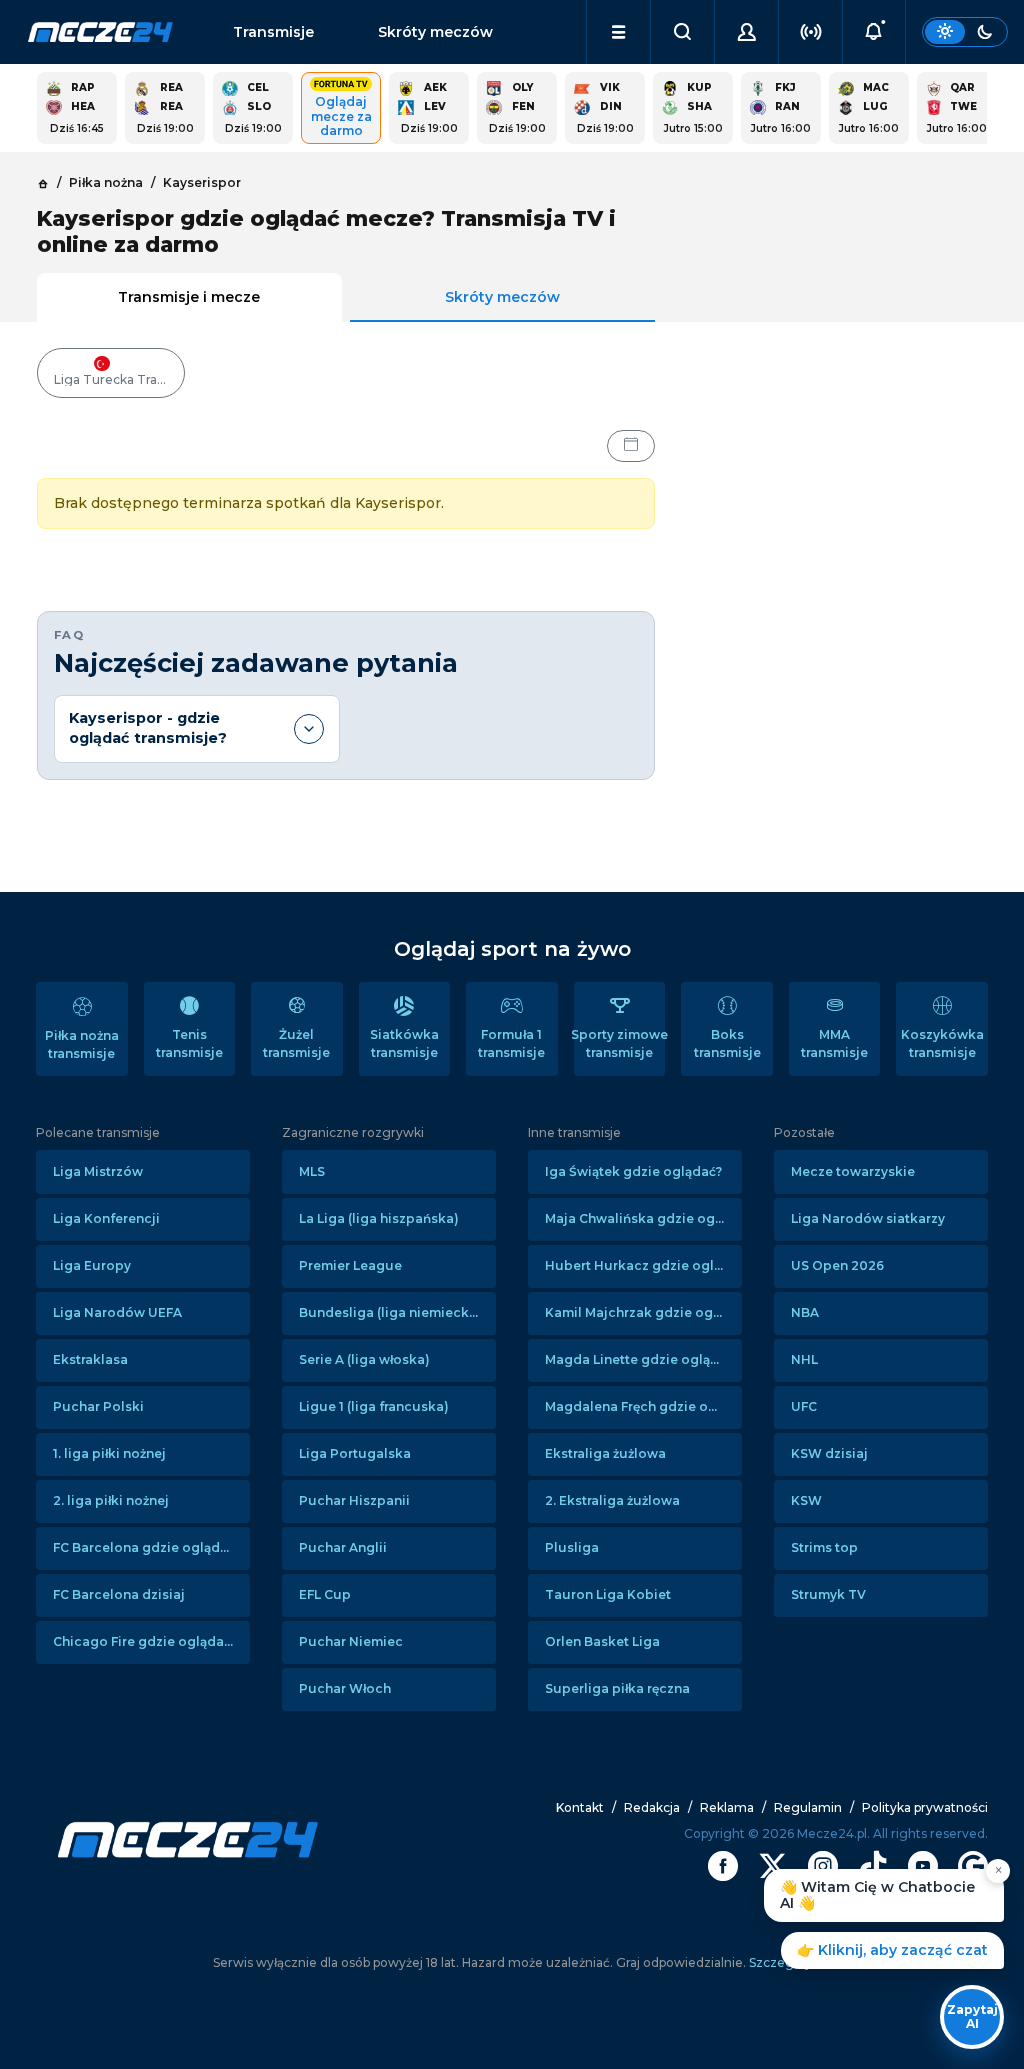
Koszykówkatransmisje (942, 1043)
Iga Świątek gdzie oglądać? (633, 1171)
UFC (804, 1406)
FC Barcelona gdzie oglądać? (147, 1547)
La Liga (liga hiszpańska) (379, 1218)
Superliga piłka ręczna (617, 1688)
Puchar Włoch (345, 1688)
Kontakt (580, 1807)
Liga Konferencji (106, 1218)
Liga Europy (92, 1265)
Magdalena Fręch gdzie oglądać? (643, 1406)
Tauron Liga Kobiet (608, 1594)
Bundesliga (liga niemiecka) (390, 1312)
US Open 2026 (837, 1265)
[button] (618, 32)
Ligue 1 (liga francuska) (374, 1406)
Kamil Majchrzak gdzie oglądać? (643, 1312)
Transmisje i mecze (189, 297)
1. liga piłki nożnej (109, 1453)
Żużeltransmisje (296, 1043)
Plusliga (572, 1547)
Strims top (824, 1547)
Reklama (727, 1807)
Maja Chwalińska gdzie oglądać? (643, 1218)
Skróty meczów (435, 32)
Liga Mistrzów (98, 1171)
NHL (804, 1359)
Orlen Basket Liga (602, 1641)
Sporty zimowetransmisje (620, 1043)
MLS (312, 1171)
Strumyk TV (828, 1594)
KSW (806, 1500)
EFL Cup (325, 1594)
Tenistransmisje (189, 1043)
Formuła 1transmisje (511, 1043)
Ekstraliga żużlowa (605, 1453)
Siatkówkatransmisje (404, 1043)
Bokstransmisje (727, 1043)
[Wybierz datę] (631, 446)
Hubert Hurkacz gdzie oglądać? (643, 1265)
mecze (100, 32)
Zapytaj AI (972, 2016)
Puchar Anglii (343, 1547)
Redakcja (652, 1807)
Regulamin (808, 1807)
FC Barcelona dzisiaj (119, 1594)
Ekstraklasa (90, 1359)
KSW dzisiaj (829, 1453)
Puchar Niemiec (351, 1641)
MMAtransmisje (834, 1043)
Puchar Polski (98, 1406)
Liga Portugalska (355, 1453)
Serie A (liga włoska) (364, 1359)
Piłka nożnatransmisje (82, 1044)
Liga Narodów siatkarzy (868, 1218)
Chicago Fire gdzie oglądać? (145, 1641)
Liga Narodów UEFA (117, 1312)
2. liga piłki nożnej (111, 1500)
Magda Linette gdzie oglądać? (642, 1359)
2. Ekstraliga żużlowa (612, 1500)
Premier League (350, 1265)
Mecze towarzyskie (853, 1171)
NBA (805, 1312)
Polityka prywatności (925, 1807)
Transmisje (273, 32)
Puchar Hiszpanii (354, 1500)
